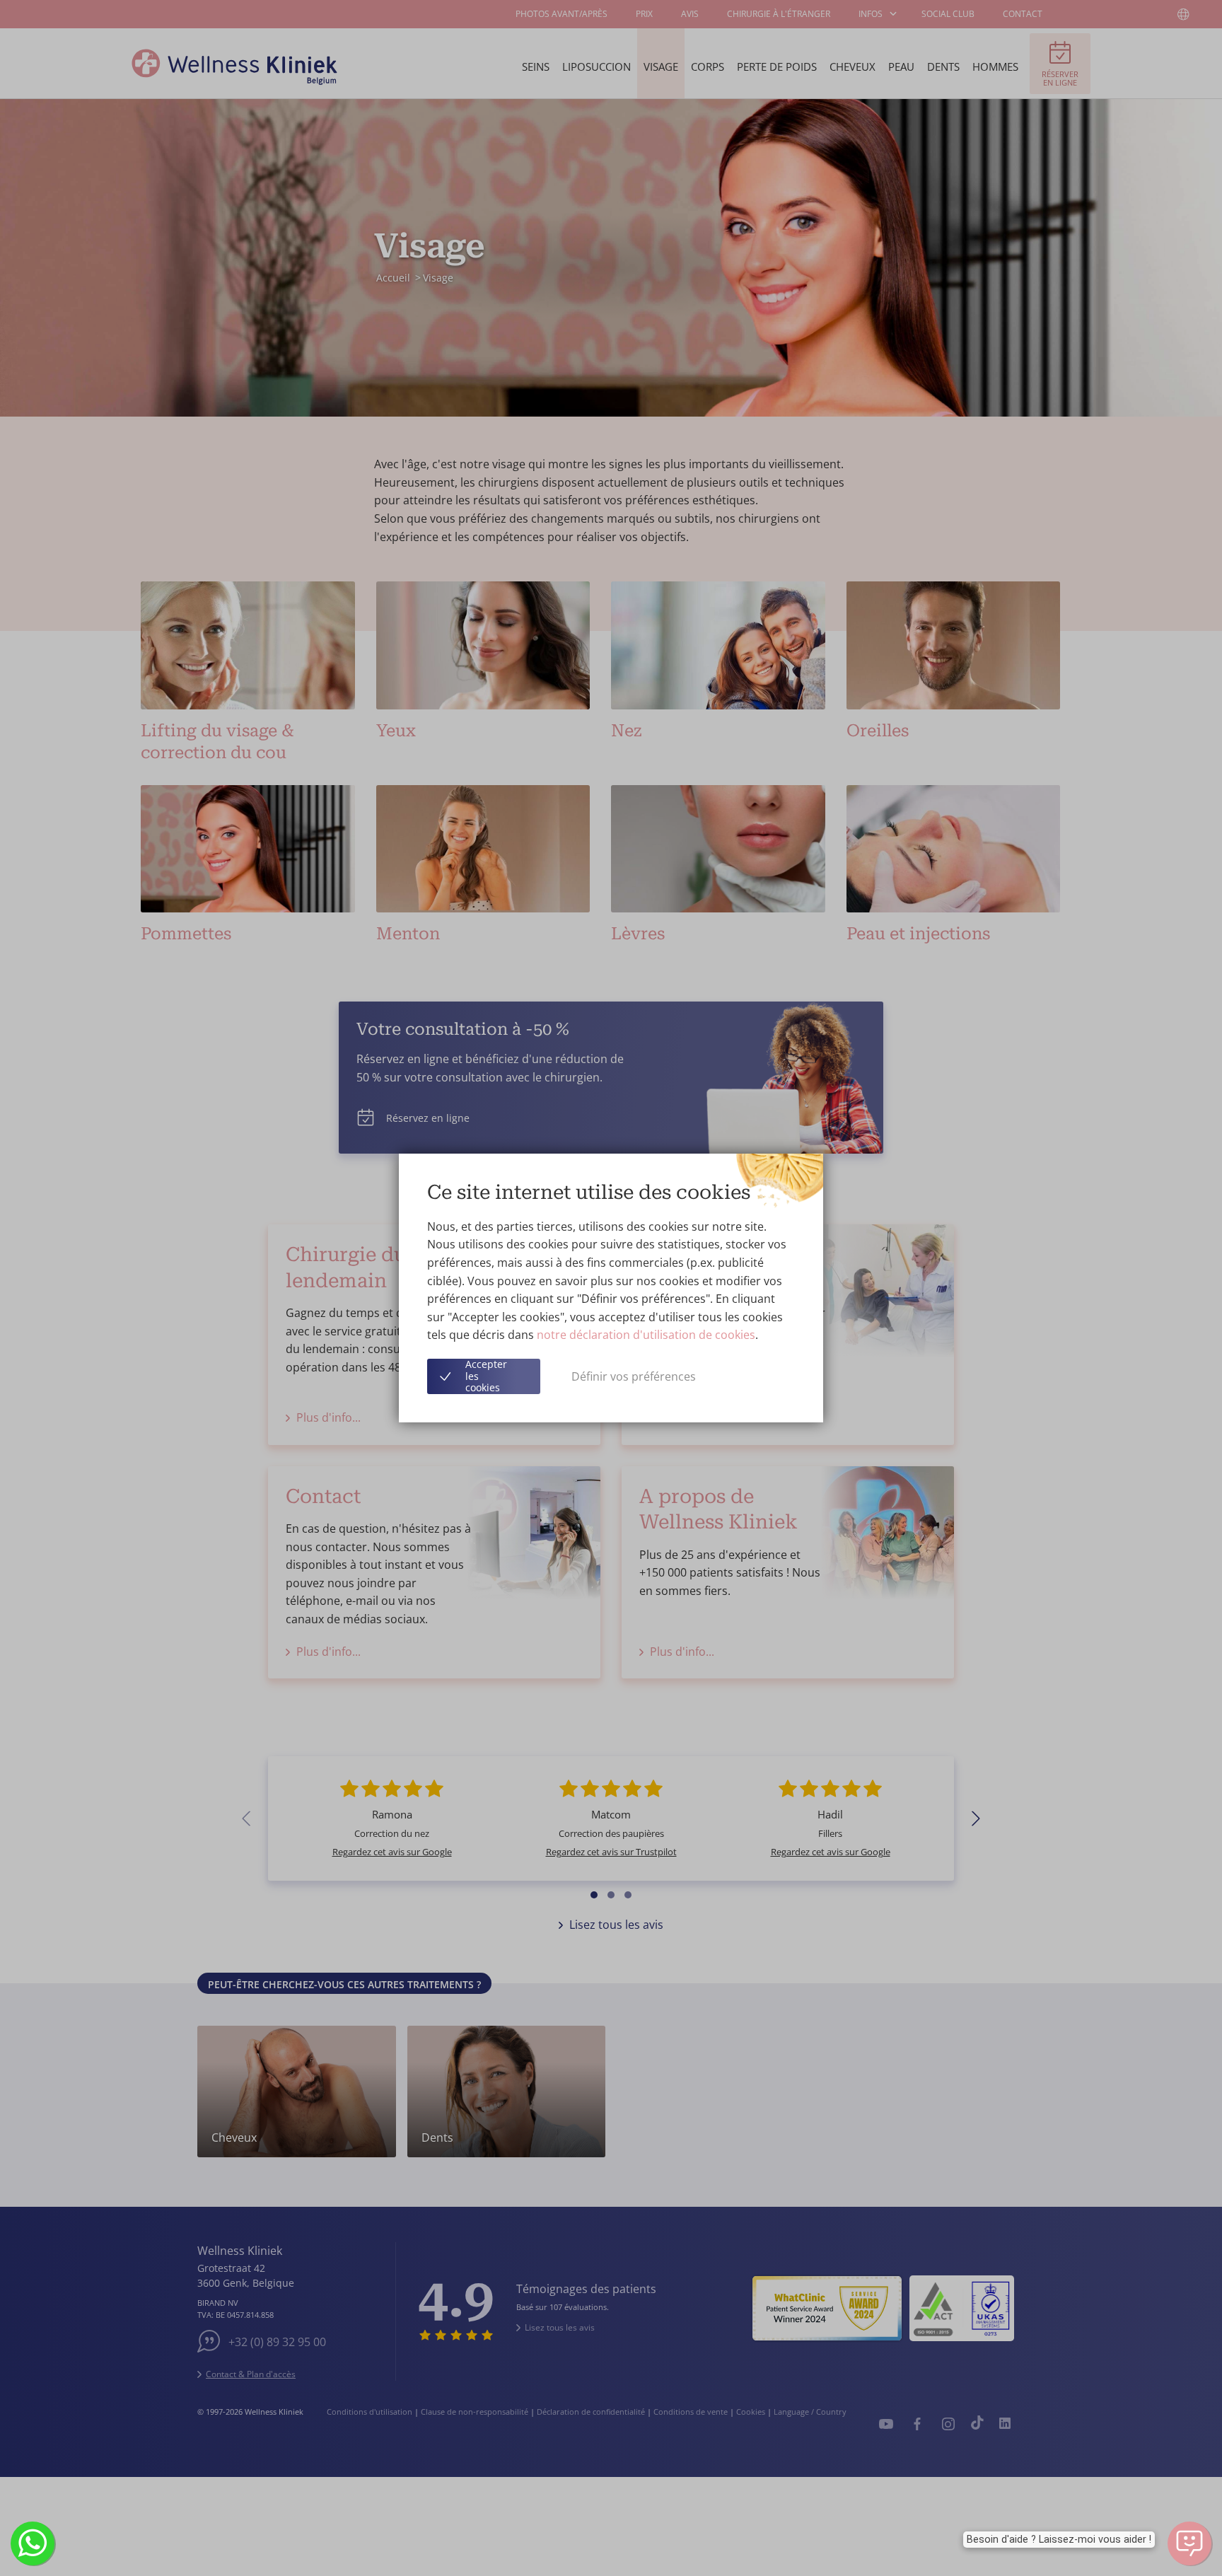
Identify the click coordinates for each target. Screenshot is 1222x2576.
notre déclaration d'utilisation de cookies (646, 1335)
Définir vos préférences (634, 1376)
